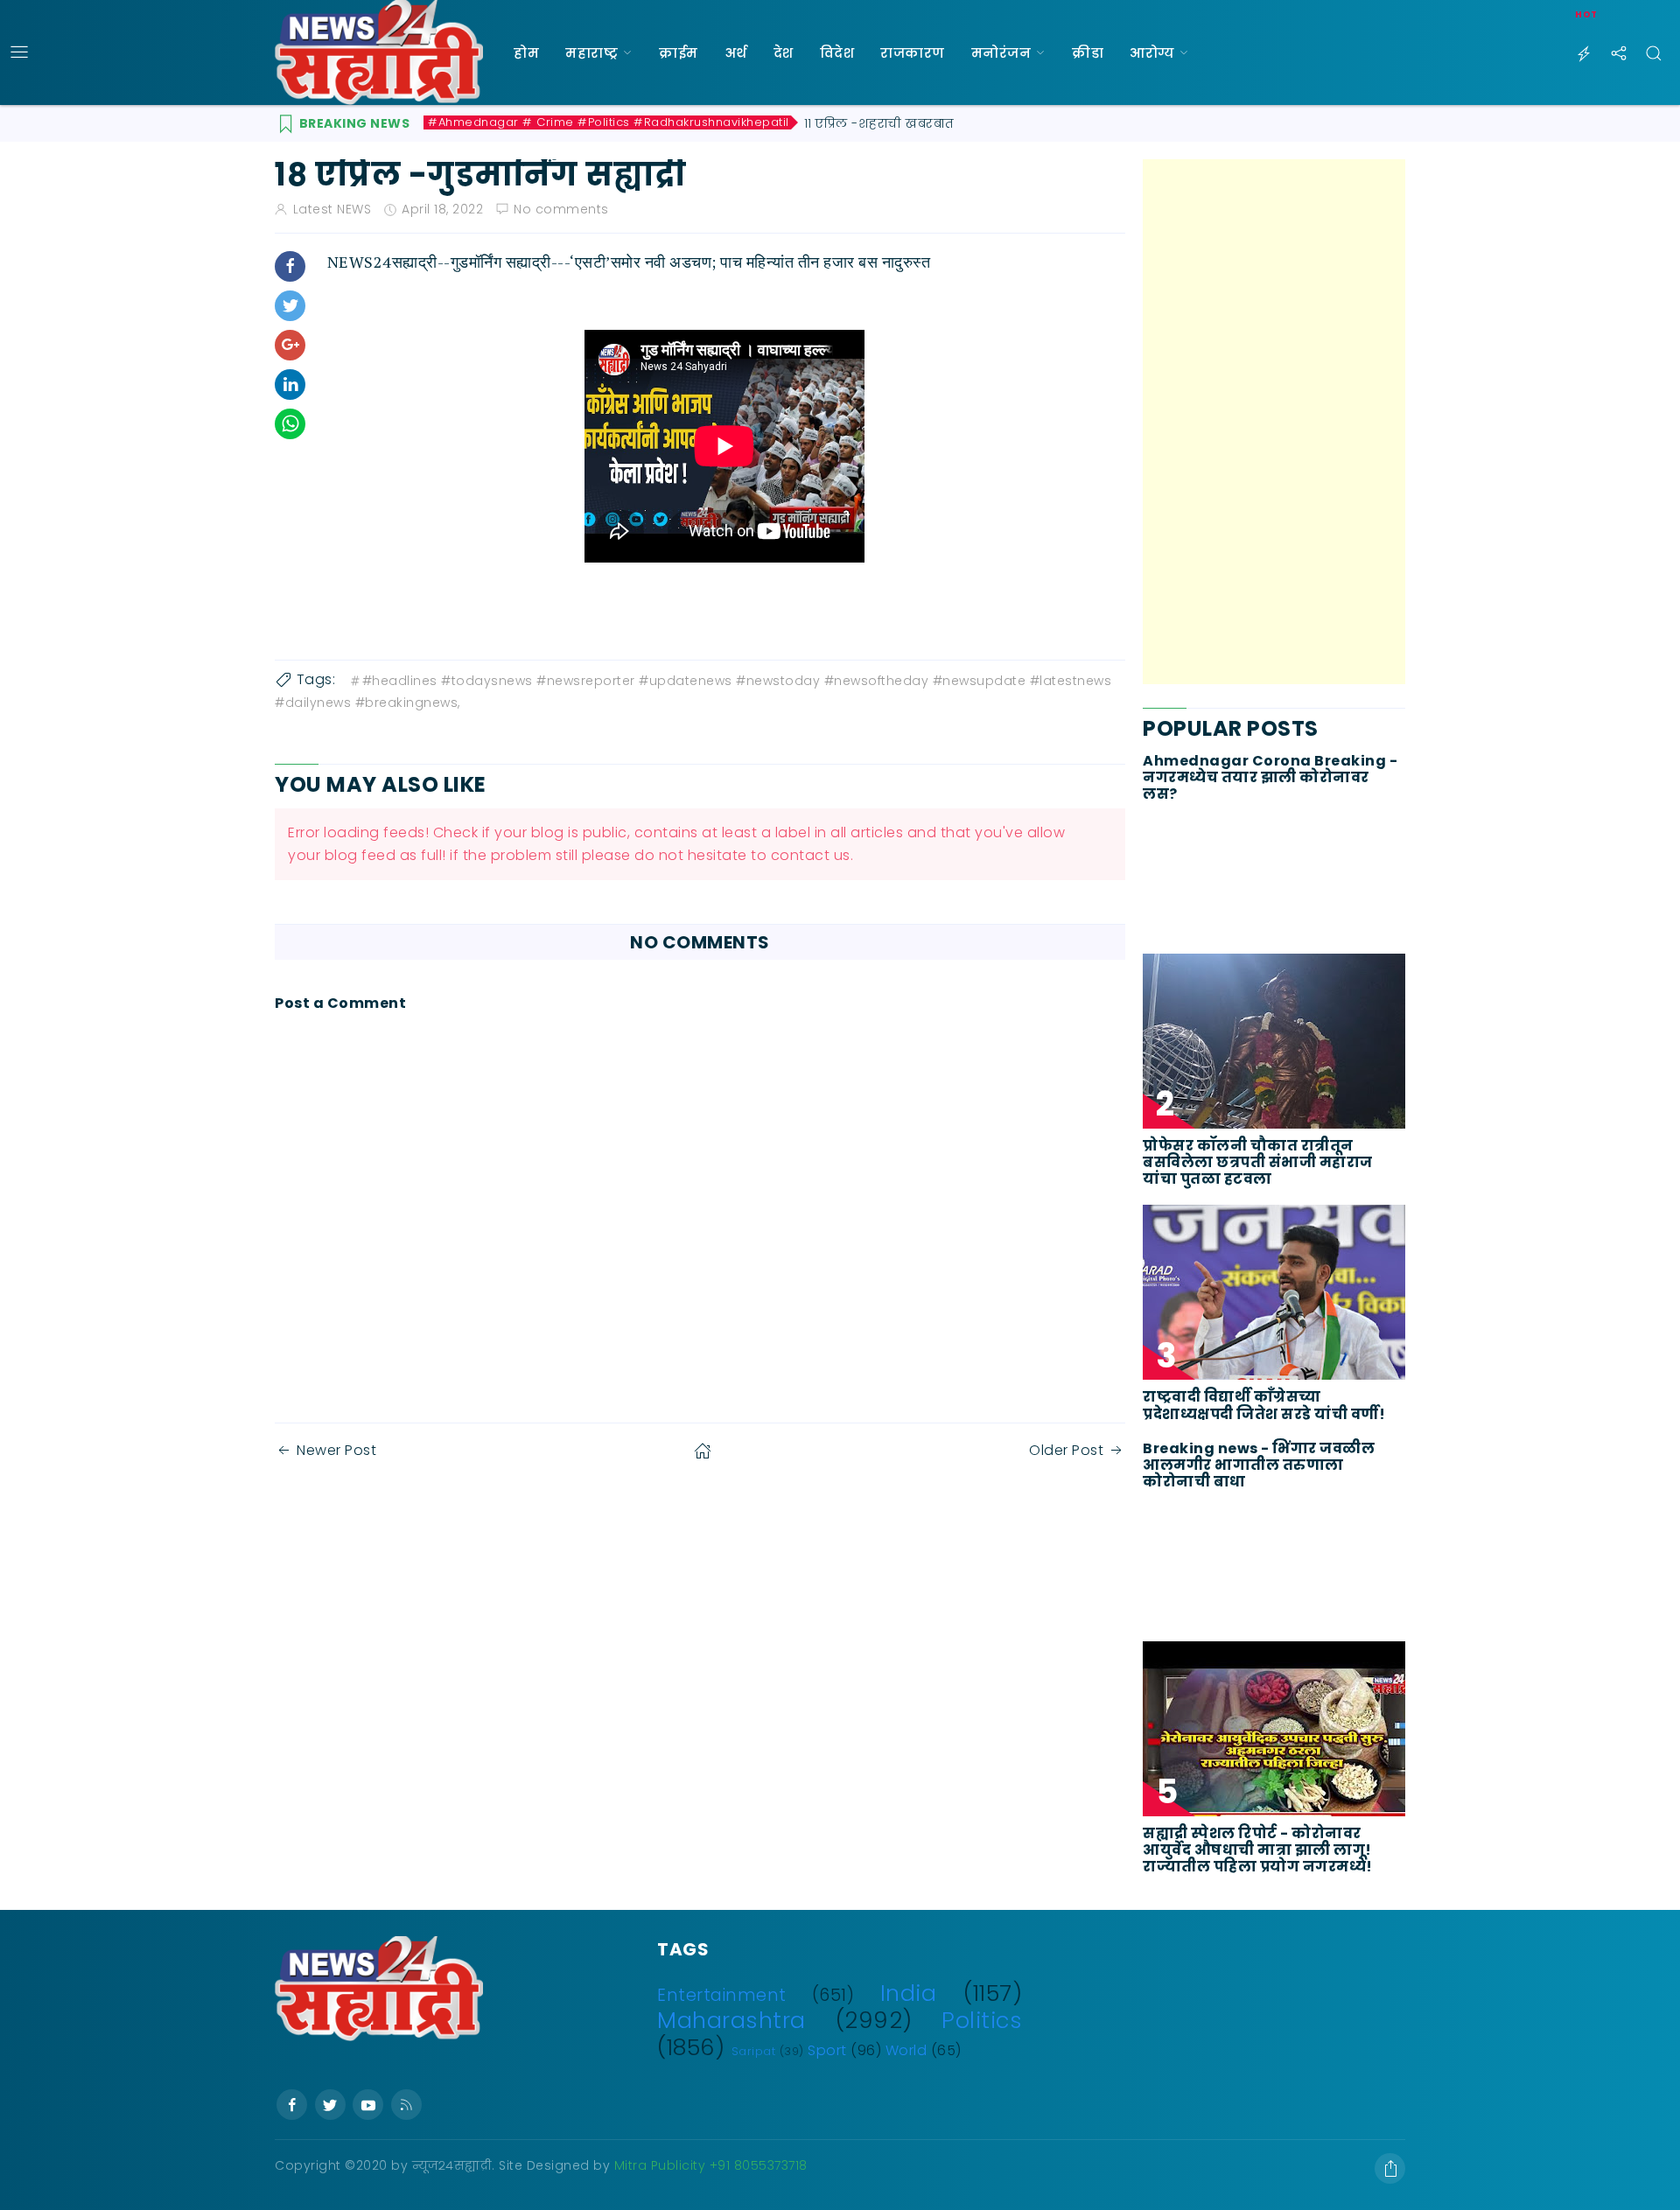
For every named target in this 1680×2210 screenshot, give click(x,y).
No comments (561, 209)
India (909, 1993)
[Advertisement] (1274, 422)
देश (784, 53)
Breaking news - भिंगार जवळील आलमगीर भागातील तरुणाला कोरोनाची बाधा (1259, 1465)
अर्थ (736, 53)
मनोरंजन (1001, 53)
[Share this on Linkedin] (290, 385)
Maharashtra (731, 2020)
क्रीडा (1088, 53)
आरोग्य (1152, 53)
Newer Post (336, 1450)
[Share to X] (290, 306)
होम (526, 53)
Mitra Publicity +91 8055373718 (711, 2165)
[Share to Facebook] (290, 266)
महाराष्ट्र (591, 53)
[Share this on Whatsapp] (290, 424)
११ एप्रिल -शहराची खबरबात (879, 123)
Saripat (754, 2051)
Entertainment (722, 1995)
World (906, 2050)
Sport (827, 2050)
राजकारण (913, 53)
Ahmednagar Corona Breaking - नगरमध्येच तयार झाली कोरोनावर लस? (1270, 778)
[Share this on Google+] (290, 345)
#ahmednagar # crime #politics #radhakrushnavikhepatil (609, 122)
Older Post (1066, 1450)
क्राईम (679, 53)
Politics (982, 2020)
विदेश (837, 53)
